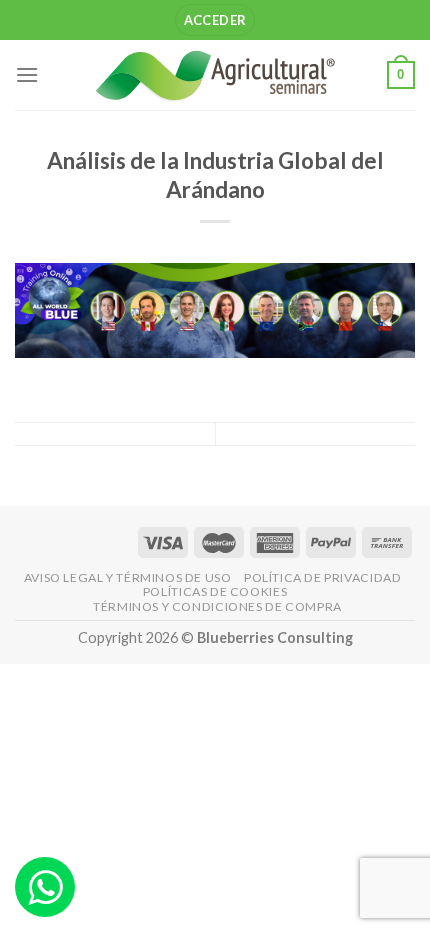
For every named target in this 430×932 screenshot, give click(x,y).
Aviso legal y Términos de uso (128, 577)
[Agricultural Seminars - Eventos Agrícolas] (215, 74)
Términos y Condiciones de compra (217, 606)
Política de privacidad (322, 577)
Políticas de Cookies (215, 591)
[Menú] (27, 74)
